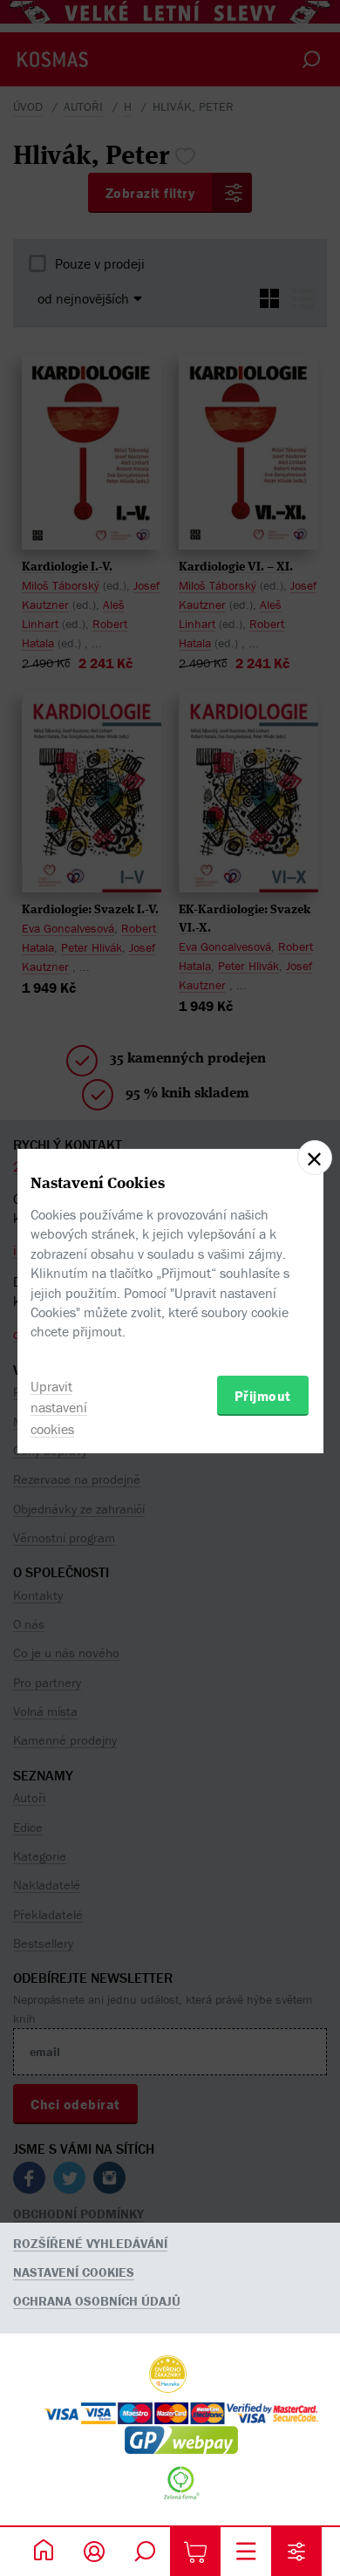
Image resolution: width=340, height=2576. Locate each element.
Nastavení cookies (74, 2272)
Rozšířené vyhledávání (90, 2243)
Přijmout (263, 1396)
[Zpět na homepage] (44, 2552)
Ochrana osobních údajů (97, 2301)
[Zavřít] (315, 1158)
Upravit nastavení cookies (59, 1408)
